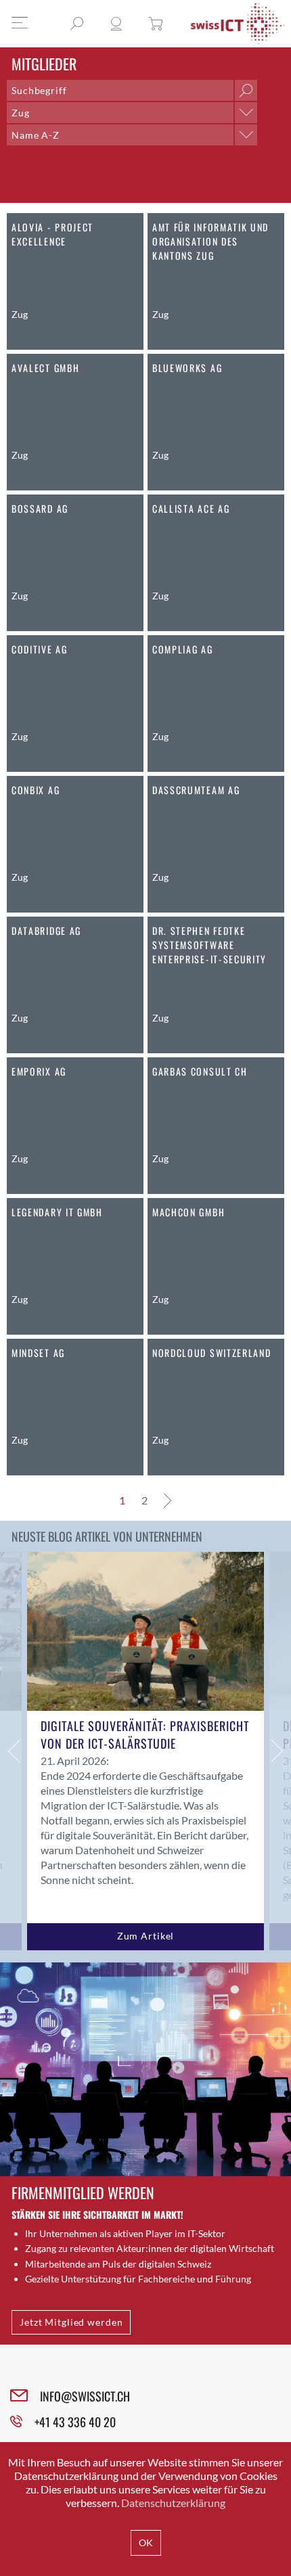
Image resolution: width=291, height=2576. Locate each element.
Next (277, 1751)
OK (146, 2543)
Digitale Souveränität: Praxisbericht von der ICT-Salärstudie (145, 1734)
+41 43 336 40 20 (75, 2422)
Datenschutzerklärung (173, 2503)
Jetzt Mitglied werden (71, 2322)
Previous (14, 1751)
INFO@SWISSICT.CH (85, 2396)
